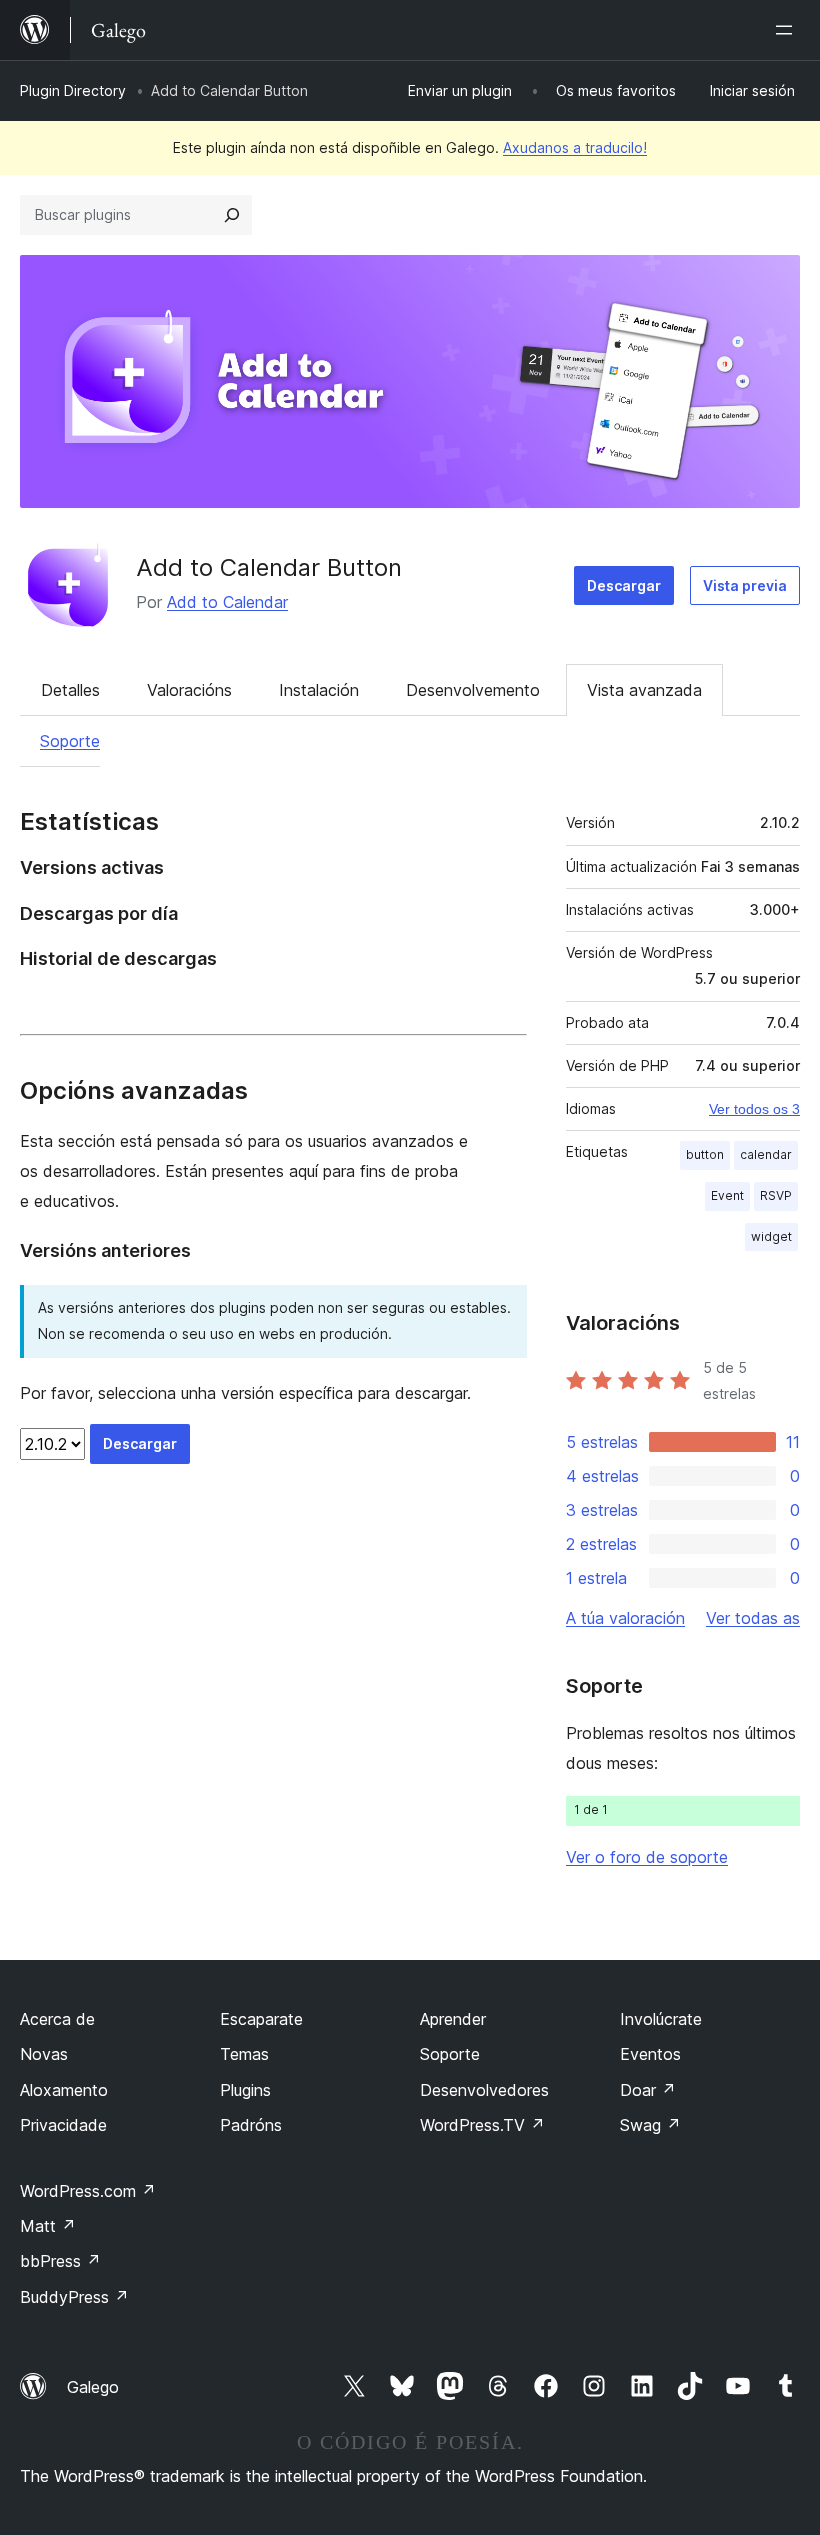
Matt (48, 2226)
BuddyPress (74, 2297)
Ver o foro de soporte (647, 1857)
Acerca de (57, 2019)
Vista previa (745, 585)
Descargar (624, 585)
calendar (766, 1154)
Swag (650, 2125)
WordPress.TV (482, 2125)
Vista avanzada (644, 690)
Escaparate (261, 2019)
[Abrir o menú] (788, 30)
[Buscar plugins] (232, 215)
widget (771, 1236)
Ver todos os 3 (754, 1109)
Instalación (319, 690)
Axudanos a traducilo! (575, 147)
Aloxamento (64, 2090)
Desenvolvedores (484, 2090)
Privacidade (63, 2125)
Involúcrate (661, 2019)
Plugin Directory (73, 90)
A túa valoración (625, 1618)
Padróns (251, 2125)
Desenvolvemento (473, 690)
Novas (44, 2054)
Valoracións (189, 690)
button (705, 1154)
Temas (244, 2054)
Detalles (70, 690)
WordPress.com (88, 2191)
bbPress (60, 2261)
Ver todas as (753, 1618)
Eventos (650, 2054)
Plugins (245, 2090)
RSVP (776, 1195)
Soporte (70, 741)
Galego (93, 2387)
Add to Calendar (227, 602)
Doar (648, 2090)
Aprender (453, 2019)
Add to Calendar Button (269, 567)
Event (727, 1195)
